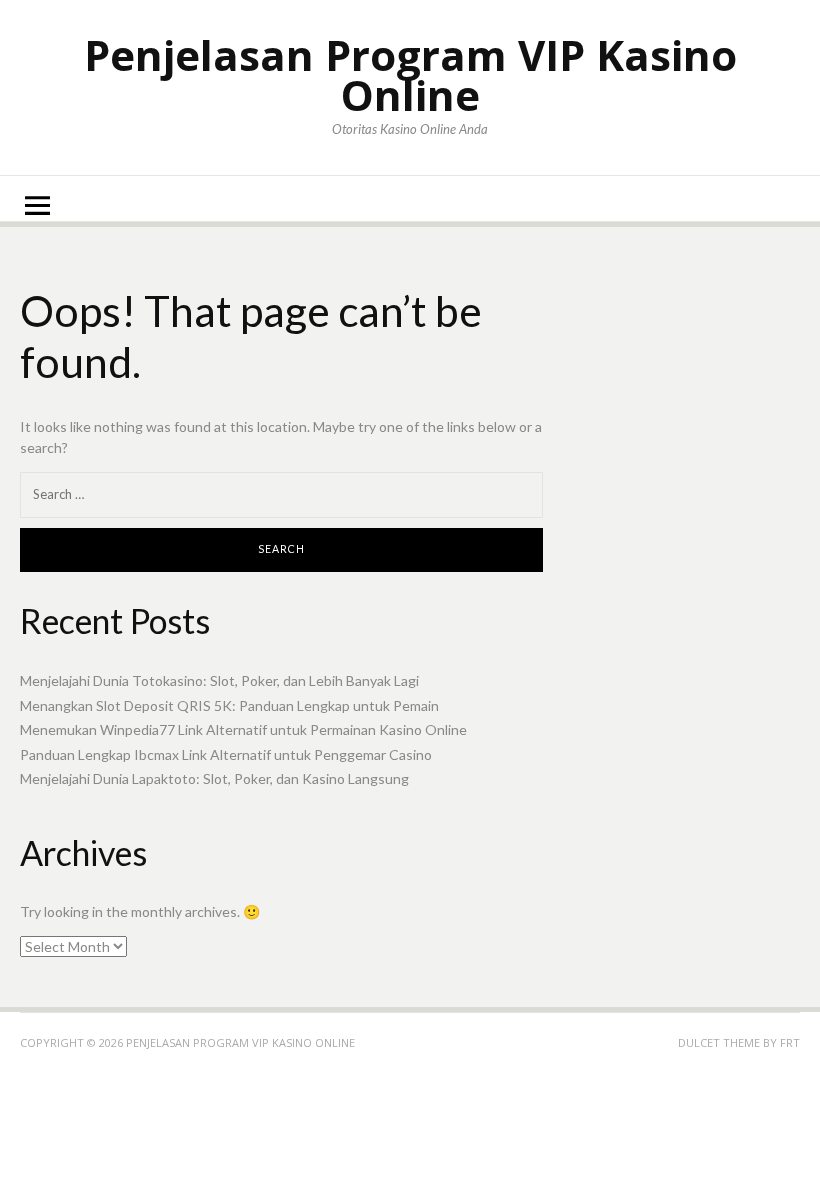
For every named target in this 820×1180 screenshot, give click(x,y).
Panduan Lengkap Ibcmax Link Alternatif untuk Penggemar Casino (226, 754)
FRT (790, 1042)
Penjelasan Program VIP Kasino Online (410, 74)
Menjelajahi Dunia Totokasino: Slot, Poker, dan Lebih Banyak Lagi (219, 680)
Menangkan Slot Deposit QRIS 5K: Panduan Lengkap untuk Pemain (229, 705)
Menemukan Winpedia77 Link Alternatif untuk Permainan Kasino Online (243, 729)
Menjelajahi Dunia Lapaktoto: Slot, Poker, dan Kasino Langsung (214, 778)
